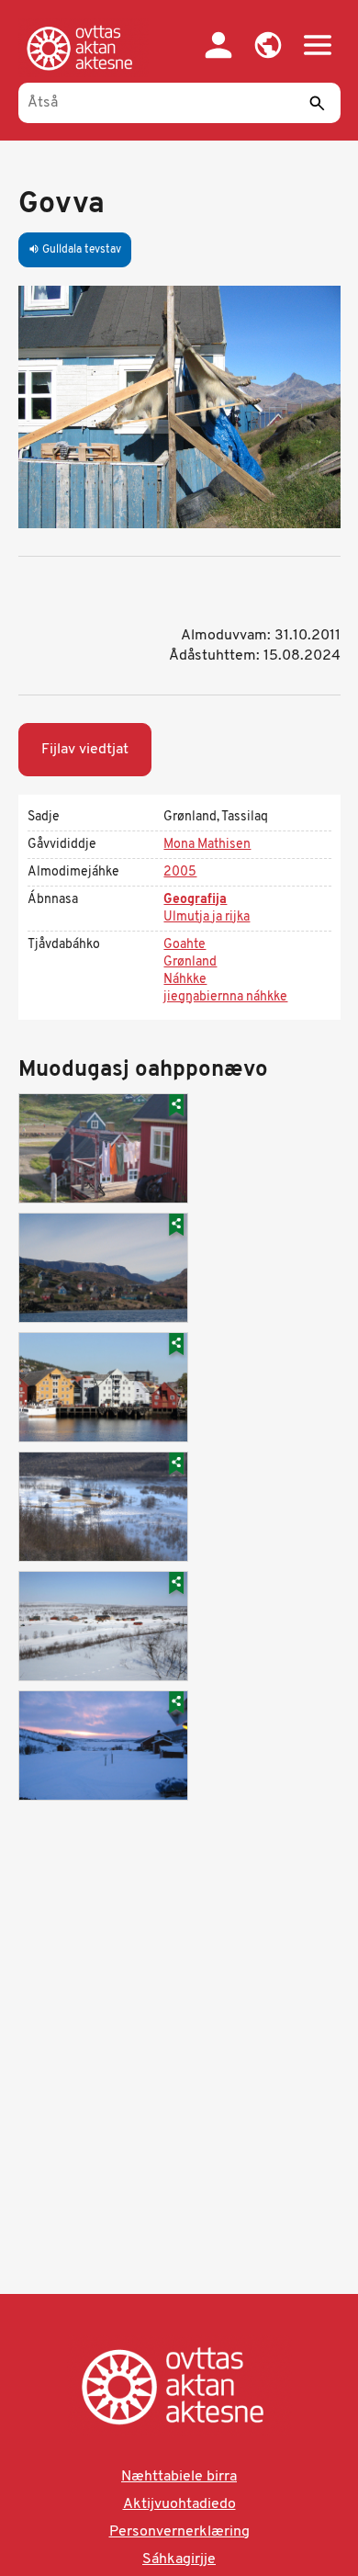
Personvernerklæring (179, 2532)
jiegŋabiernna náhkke (225, 997)
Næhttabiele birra (179, 2477)
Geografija (195, 900)
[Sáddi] (318, 103)
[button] (268, 45)
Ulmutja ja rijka (207, 917)
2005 (180, 872)
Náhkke (185, 980)
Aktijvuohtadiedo (179, 2504)
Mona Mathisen (207, 845)
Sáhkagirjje (179, 2559)
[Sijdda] (84, 48)
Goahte (185, 945)
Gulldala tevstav (75, 250)
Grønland (190, 962)
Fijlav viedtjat (85, 750)
